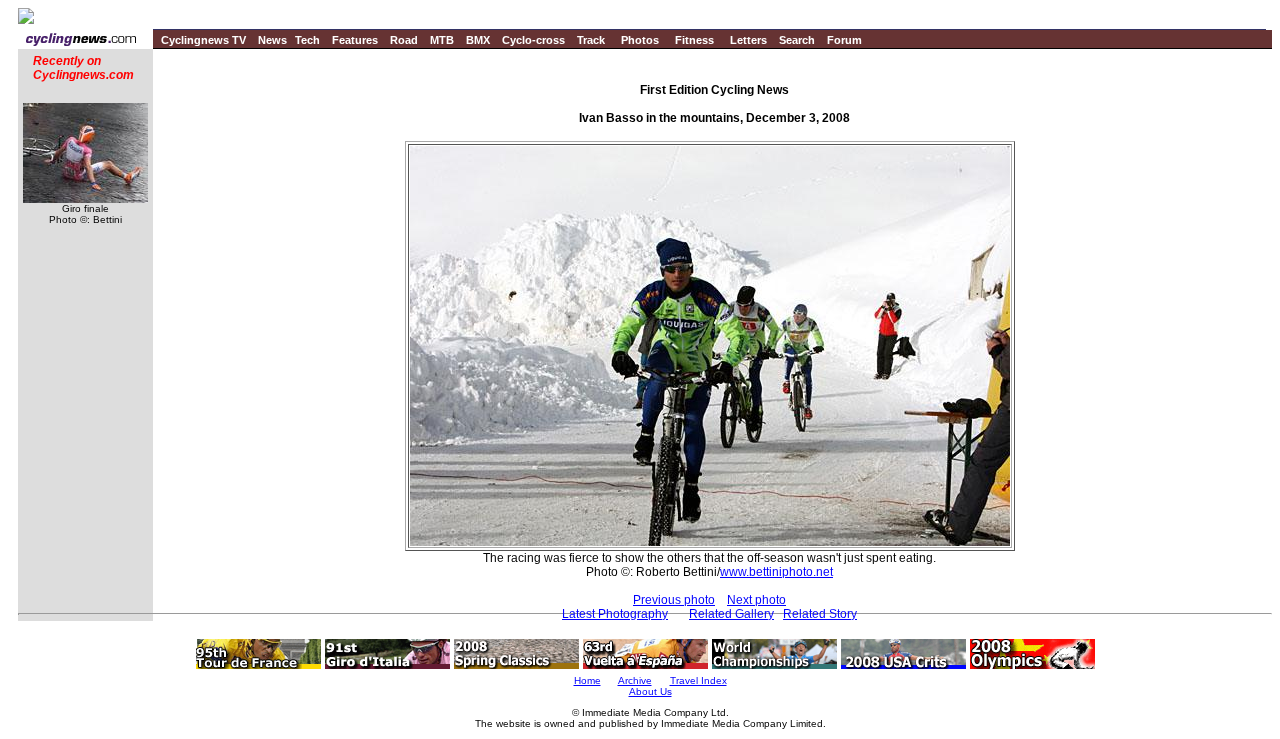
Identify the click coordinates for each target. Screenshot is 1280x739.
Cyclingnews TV (203, 40)
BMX (478, 40)
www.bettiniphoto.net (776, 572)
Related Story (820, 614)
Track (591, 40)
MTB (442, 40)
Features (355, 40)
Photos (640, 40)
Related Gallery (731, 614)
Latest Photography (615, 614)
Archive (635, 680)
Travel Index (698, 680)
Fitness (694, 40)
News (272, 40)
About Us (650, 691)
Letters (748, 40)
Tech (307, 40)
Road (404, 40)
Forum (844, 40)
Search (797, 40)
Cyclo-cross (533, 40)
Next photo (756, 600)
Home (587, 680)
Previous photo (674, 600)
